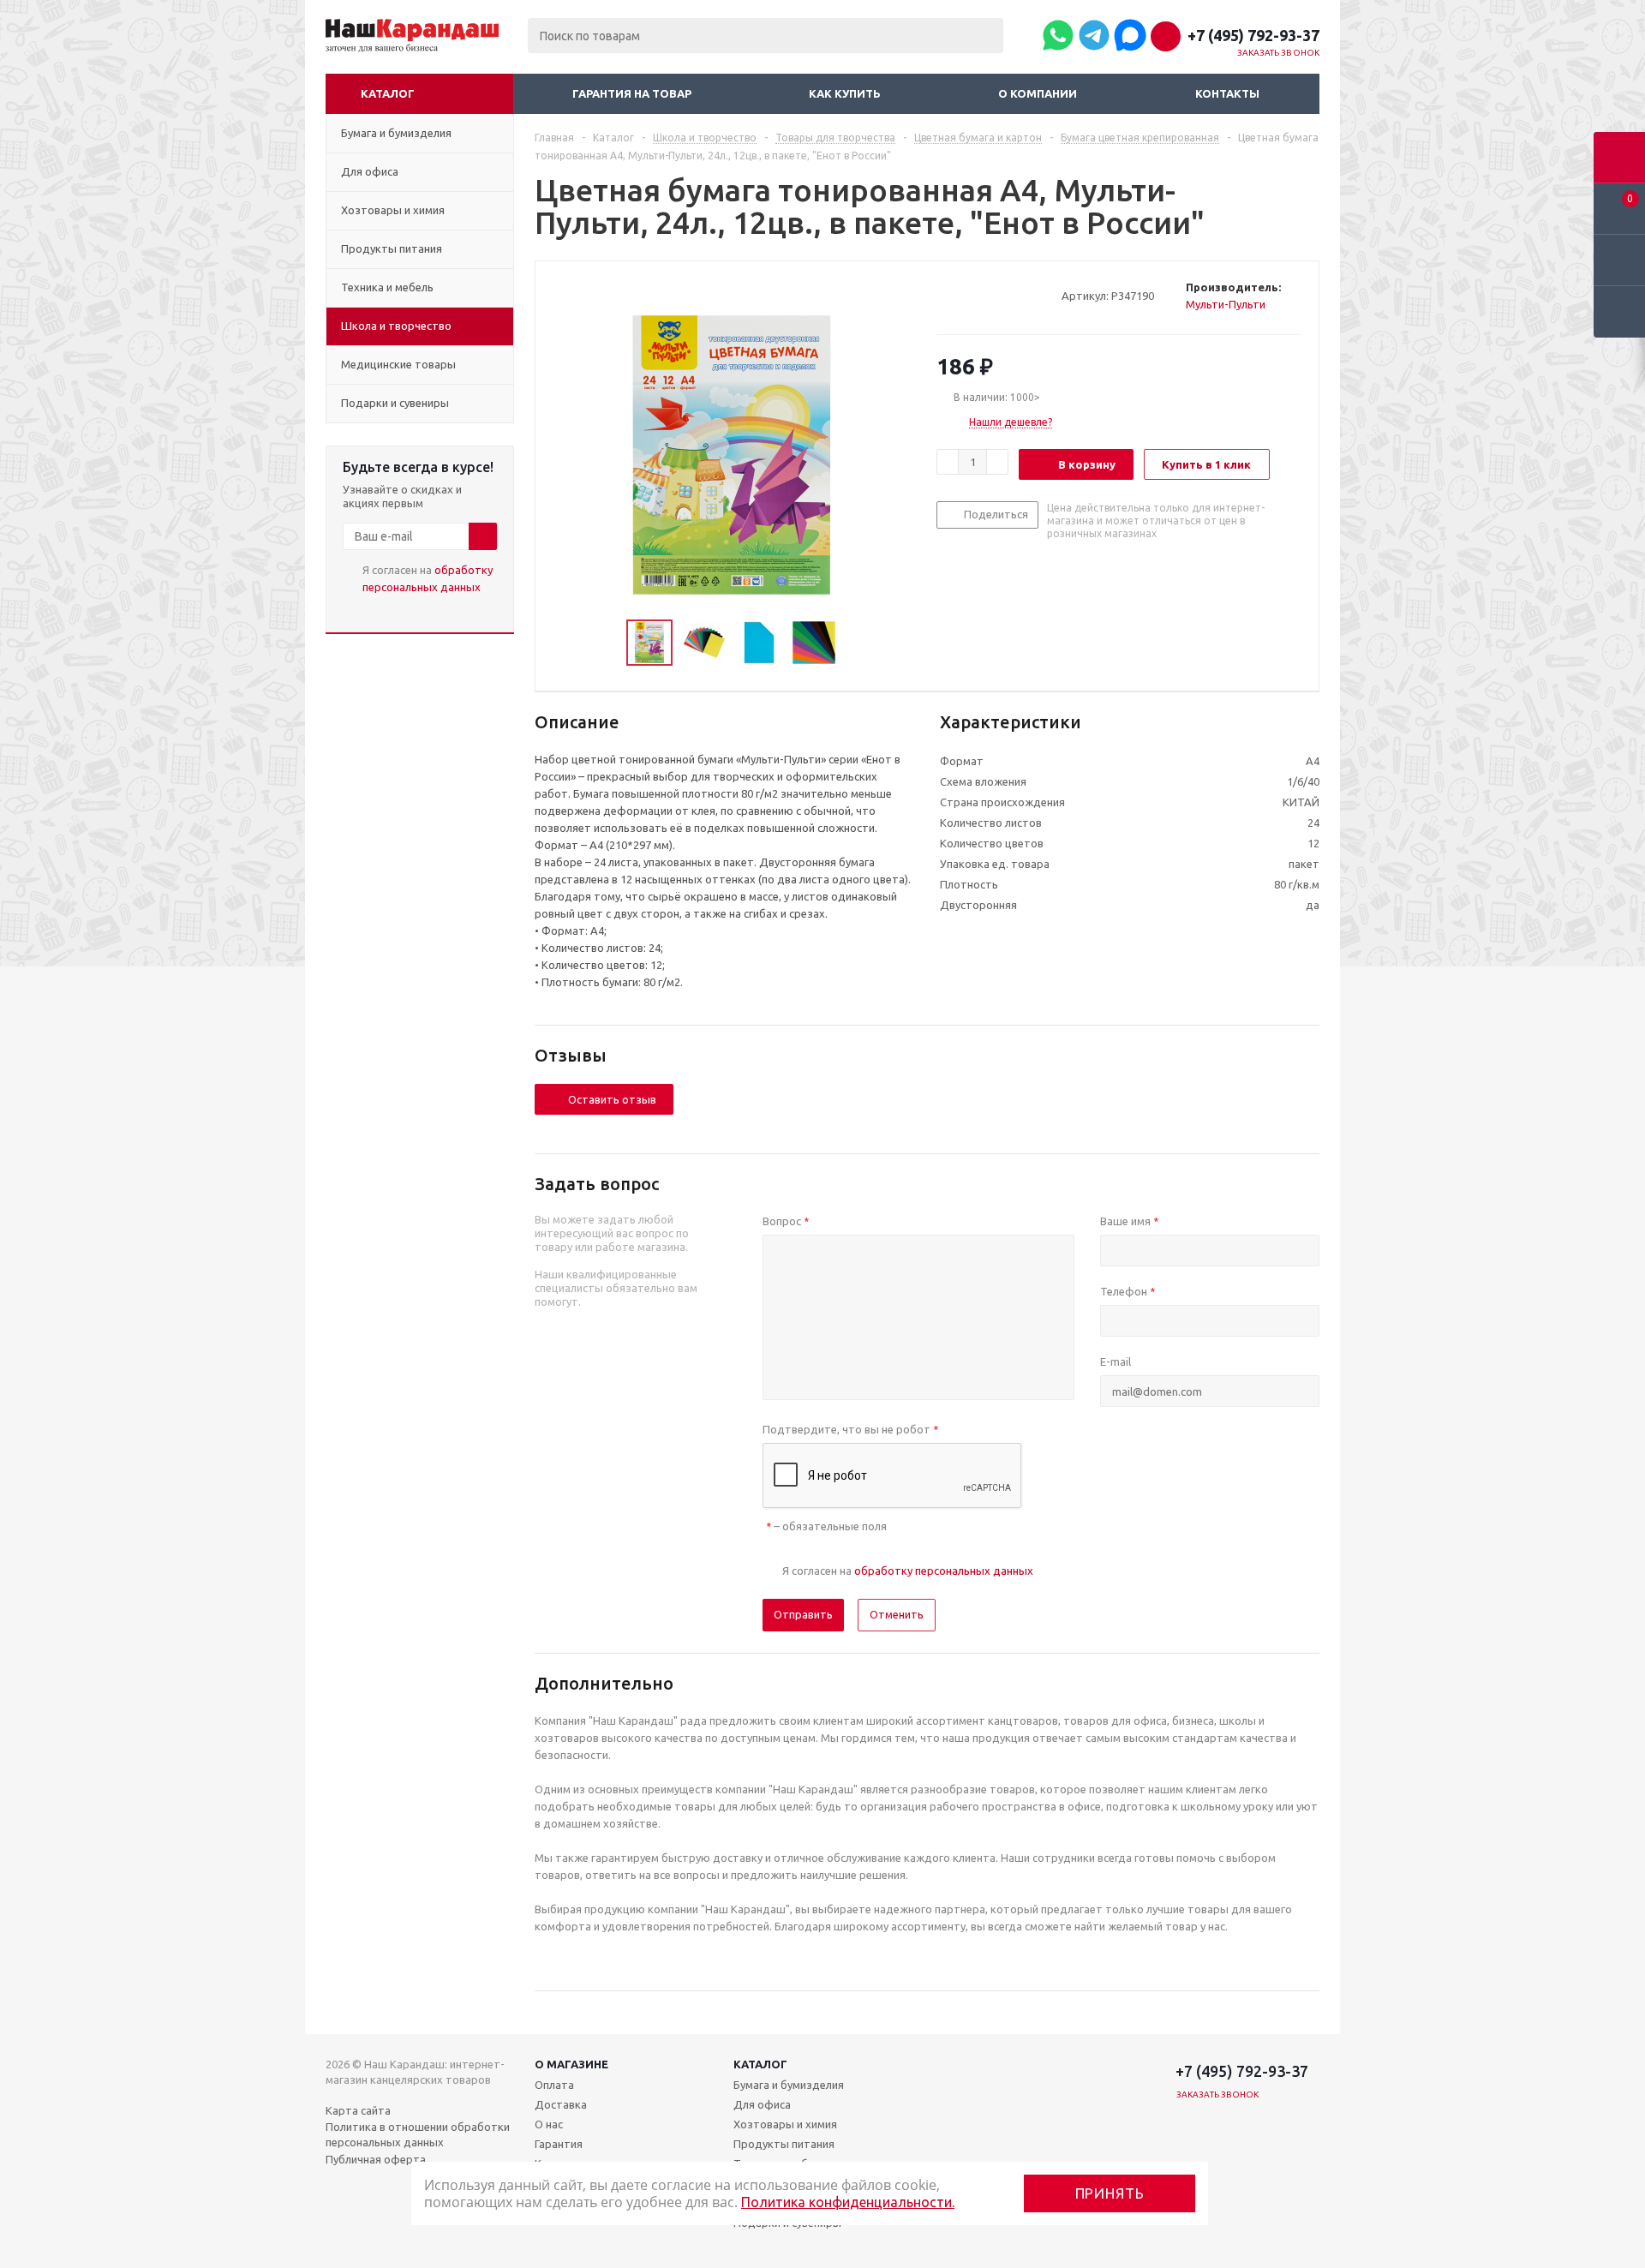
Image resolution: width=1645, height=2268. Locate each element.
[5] (1010, 295)
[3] (977, 295)
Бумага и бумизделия (789, 2085)
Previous (606, 643)
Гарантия (559, 2144)
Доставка (561, 2104)
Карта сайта (358, 2110)
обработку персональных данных (944, 1571)
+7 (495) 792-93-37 (1253, 35)
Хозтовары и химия (785, 2124)
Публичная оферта (376, 2159)
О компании (1038, 93)
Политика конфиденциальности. (848, 2202)
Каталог (388, 93)
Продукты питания (784, 2144)
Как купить (845, 93)
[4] (993, 295)
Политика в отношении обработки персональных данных (418, 2134)
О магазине (571, 2064)
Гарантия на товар (632, 93)
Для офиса (762, 2104)
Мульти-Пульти (1226, 304)
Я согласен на (428, 578)
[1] (945, 295)
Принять (1110, 2193)
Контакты (1227, 93)
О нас (549, 2124)
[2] (961, 295)
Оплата (554, 2085)
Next (856, 643)
